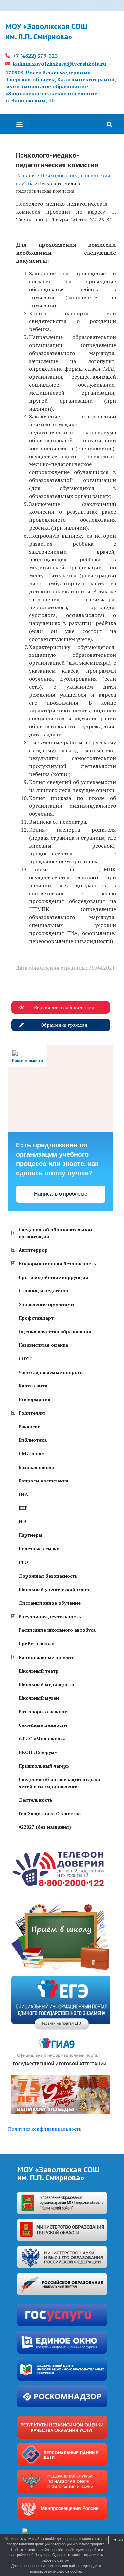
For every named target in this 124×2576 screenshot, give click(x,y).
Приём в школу (36, 1644)
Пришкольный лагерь (44, 1766)
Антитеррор (33, 1250)
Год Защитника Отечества (50, 1813)
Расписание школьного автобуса (57, 1630)
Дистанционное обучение (50, 1603)
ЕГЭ (23, 1521)
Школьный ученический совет (54, 1589)
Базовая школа (36, 1467)
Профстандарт (36, 1318)
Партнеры (30, 1535)
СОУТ (25, 1359)
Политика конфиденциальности (45, 2129)
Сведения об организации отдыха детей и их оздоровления (59, 1783)
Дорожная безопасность (48, 1576)
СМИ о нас (31, 1454)
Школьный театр (39, 1671)
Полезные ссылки (39, 1549)
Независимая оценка (43, 1345)
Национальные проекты (47, 1657)
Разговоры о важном (43, 1711)
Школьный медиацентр (46, 1684)
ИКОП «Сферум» (38, 1752)
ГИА (23, 1494)
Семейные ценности (43, 1725)
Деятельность (35, 1800)
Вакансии (30, 1426)
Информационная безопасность (57, 1264)
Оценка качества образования (55, 1331)
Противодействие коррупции (53, 1277)
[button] (19, 124)
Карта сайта (33, 1386)
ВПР (23, 1508)
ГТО (23, 1562)
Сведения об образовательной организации (55, 1233)
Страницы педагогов (43, 1291)
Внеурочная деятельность (50, 1616)
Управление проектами (46, 1304)
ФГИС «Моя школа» (42, 1739)
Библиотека (33, 1440)
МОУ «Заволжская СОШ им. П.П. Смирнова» (46, 31)
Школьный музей (39, 1698)
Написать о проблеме (61, 1194)
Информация (35, 1399)
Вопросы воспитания (44, 1481)
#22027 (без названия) (45, 1827)
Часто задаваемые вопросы (51, 1372)
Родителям (32, 1413)
